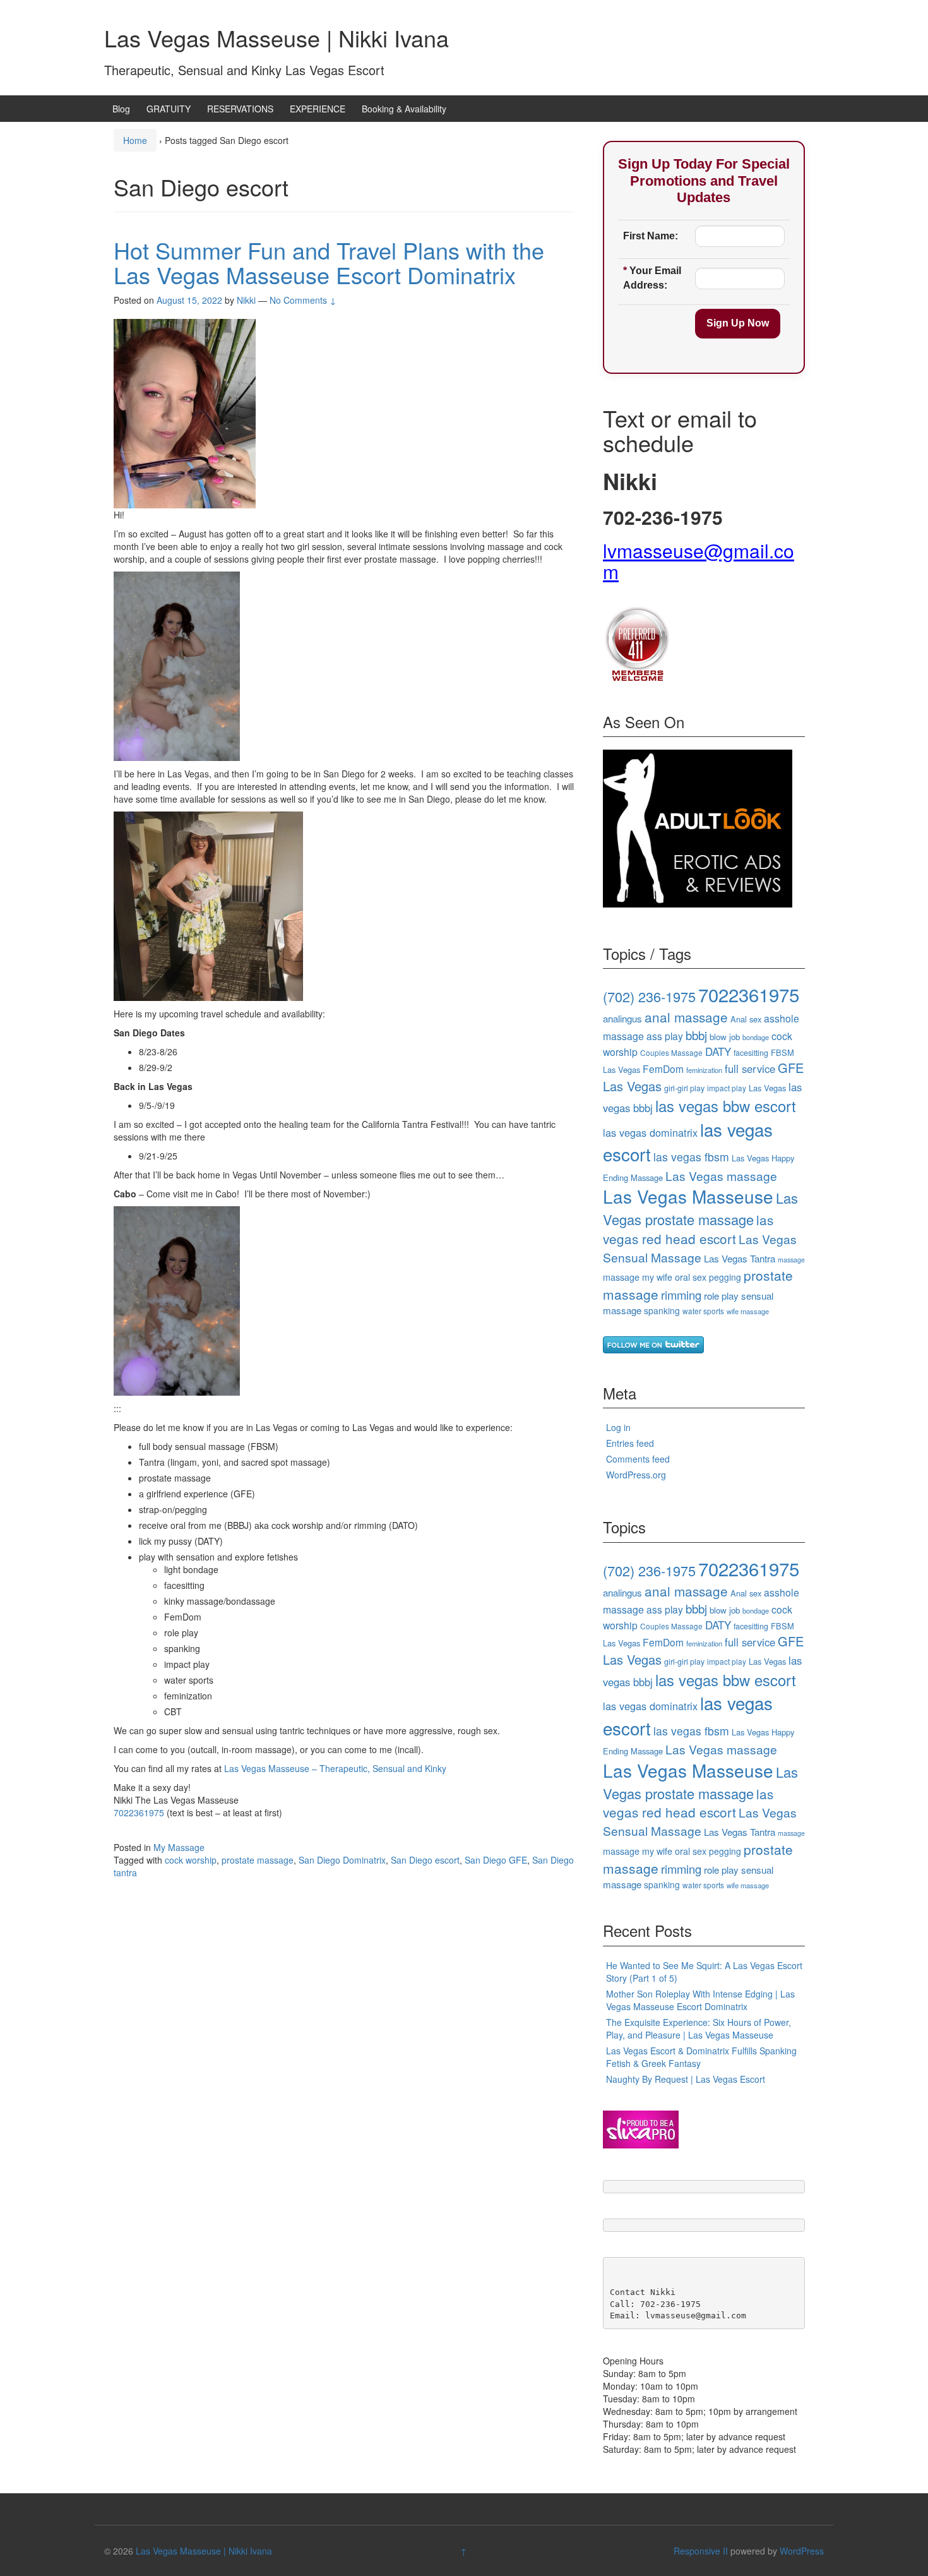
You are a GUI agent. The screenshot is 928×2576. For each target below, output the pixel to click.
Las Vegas (767, 1088)
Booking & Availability (404, 109)
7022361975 (139, 1812)
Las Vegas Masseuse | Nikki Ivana (277, 38)
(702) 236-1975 (649, 996)
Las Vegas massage (721, 1176)
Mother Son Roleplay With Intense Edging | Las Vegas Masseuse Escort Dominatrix (700, 2000)
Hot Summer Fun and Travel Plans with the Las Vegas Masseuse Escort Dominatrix (329, 262)
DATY (718, 1051)
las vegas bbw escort (726, 1106)
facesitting (751, 1053)
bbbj (696, 1035)
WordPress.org (636, 1475)
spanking (662, 1310)
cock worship (191, 1860)
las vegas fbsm (691, 1157)
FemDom (663, 1069)
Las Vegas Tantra (740, 1258)
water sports (703, 1311)
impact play (727, 1088)
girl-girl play (684, 1088)
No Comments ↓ (303, 300)
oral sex (691, 1277)
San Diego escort (425, 1860)
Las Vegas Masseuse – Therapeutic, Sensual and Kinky (335, 1768)
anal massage (686, 1017)
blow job (725, 1037)
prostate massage (258, 1860)
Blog (121, 109)
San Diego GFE (496, 1860)
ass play (665, 1036)
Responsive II (701, 2551)
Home (135, 140)
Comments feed (638, 1459)
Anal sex (746, 1019)
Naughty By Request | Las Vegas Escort (686, 2079)
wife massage (748, 1311)
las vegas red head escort (688, 1229)
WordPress (802, 2551)
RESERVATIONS (240, 109)
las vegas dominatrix (650, 1132)
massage (791, 1260)
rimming (681, 1295)
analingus (622, 1018)
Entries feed (630, 1443)
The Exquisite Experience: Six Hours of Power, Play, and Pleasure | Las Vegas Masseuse (699, 2028)
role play (721, 1296)
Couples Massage (671, 1052)
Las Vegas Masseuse (688, 1196)
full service (750, 1069)
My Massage (179, 1847)
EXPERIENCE (318, 109)
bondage (756, 1037)
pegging (725, 1277)
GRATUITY (169, 109)
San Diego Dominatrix (342, 1860)
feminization (704, 1070)
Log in (618, 1427)
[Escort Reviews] (698, 827)
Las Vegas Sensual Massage (700, 1248)
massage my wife (638, 1277)
